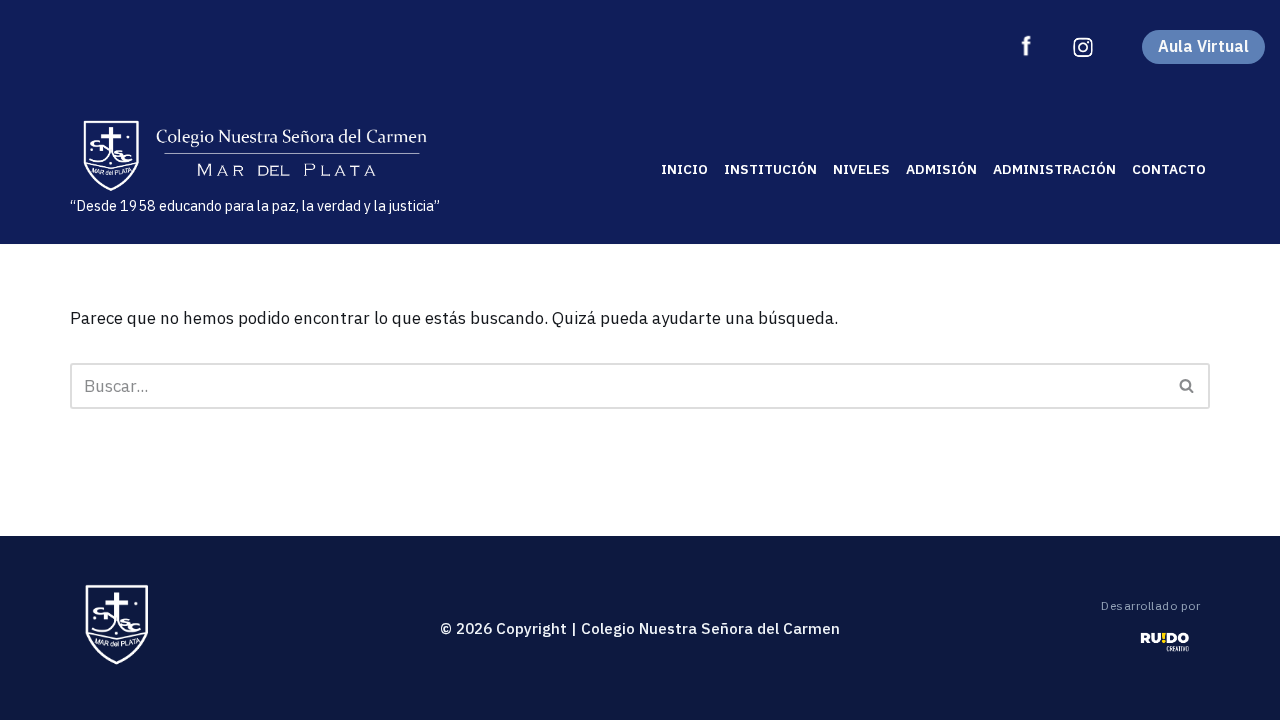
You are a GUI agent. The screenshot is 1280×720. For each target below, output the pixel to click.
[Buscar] (1187, 386)
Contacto (1169, 169)
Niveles (861, 169)
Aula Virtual (1203, 46)
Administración (1054, 169)
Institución (770, 169)
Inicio (684, 169)
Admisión (941, 169)
